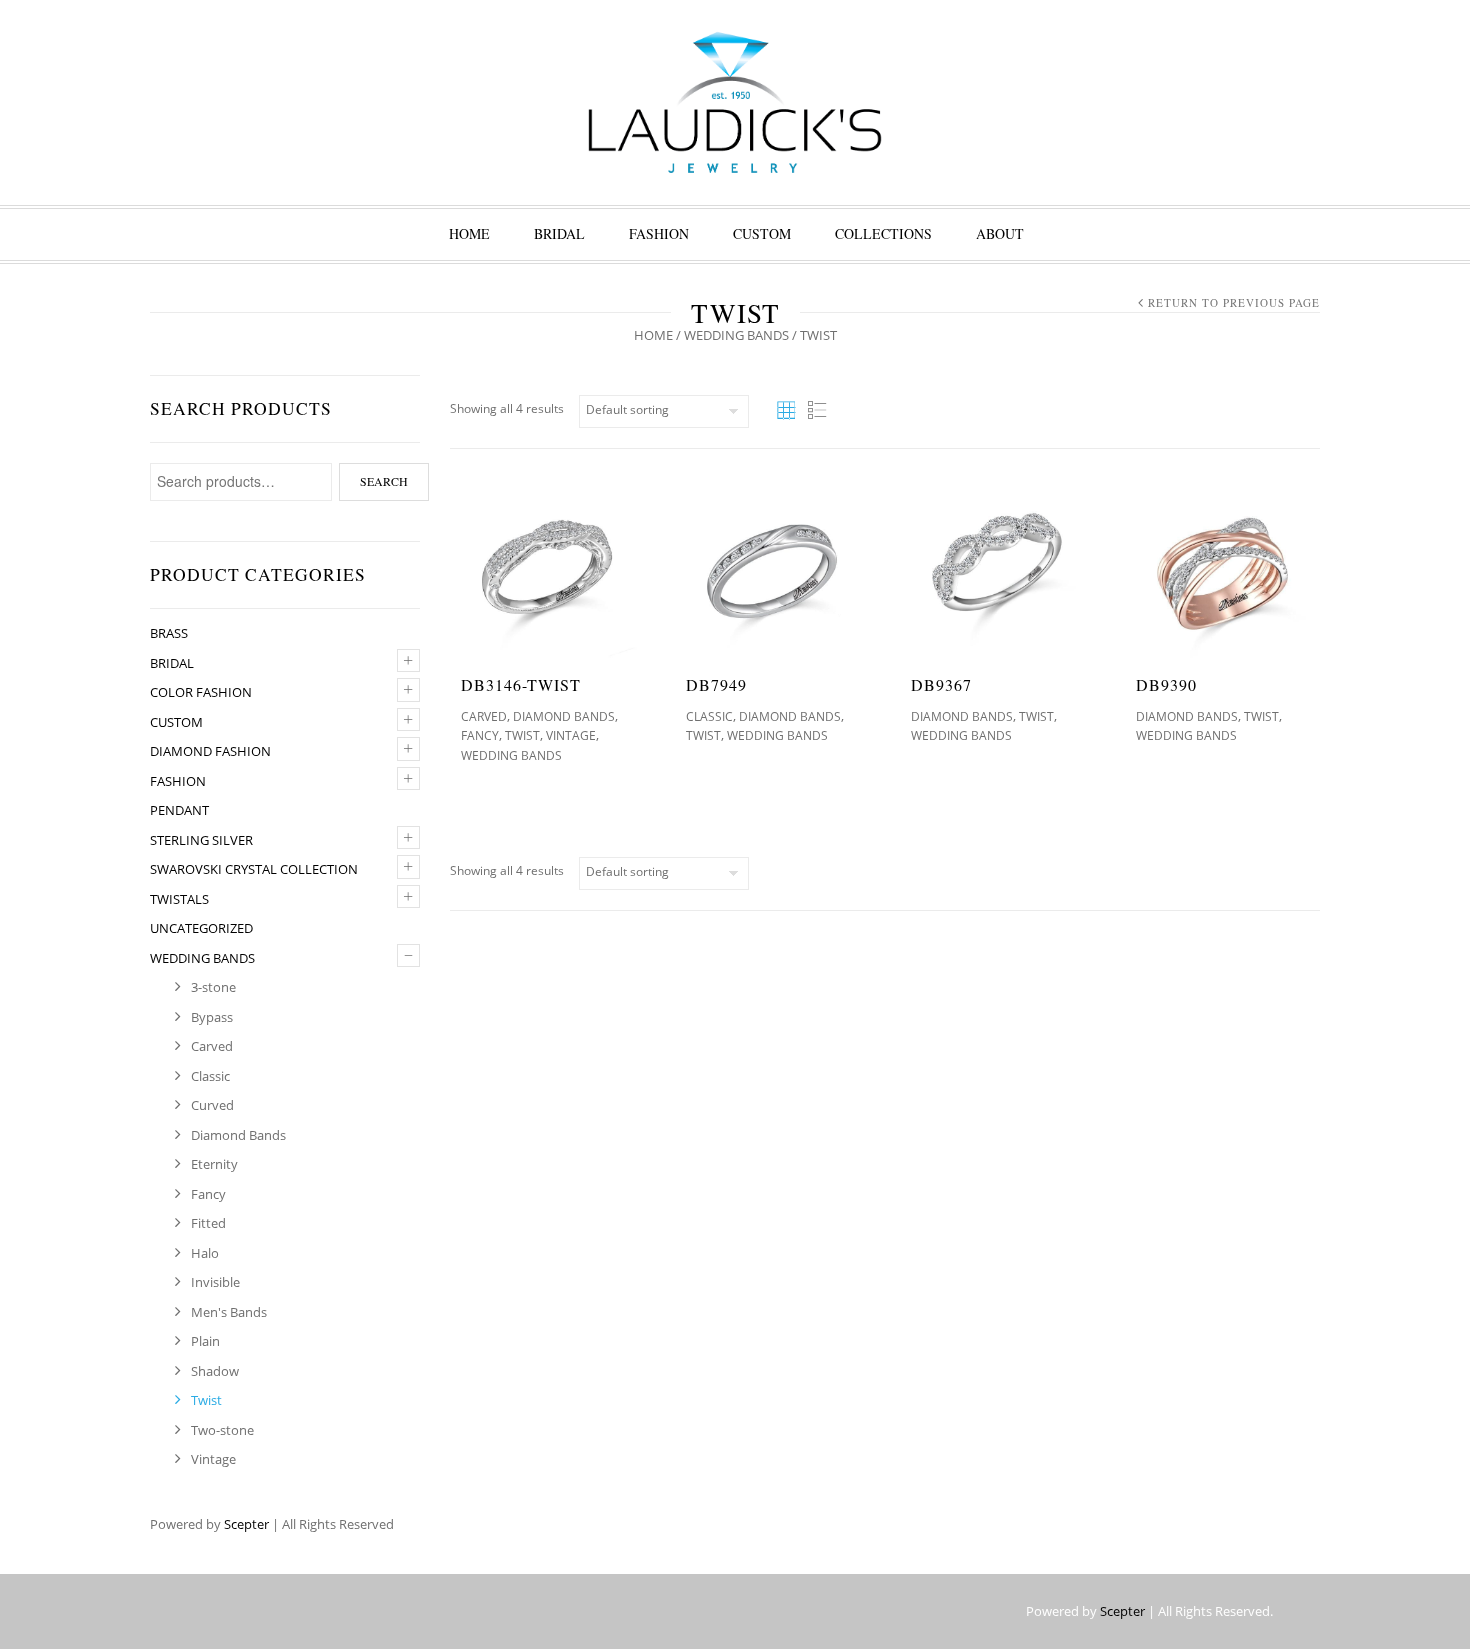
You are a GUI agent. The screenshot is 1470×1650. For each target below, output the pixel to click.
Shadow (215, 1371)
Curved (212, 1105)
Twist (206, 1400)
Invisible (215, 1282)
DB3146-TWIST (521, 684)
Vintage (213, 1459)
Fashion (659, 233)
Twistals (179, 899)
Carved (212, 1046)
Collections (883, 233)
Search (384, 481)
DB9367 (941, 684)
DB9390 (1166, 684)
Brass (169, 633)
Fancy (208, 1194)
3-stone (213, 987)
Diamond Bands (238, 1135)
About (1000, 233)
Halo (205, 1253)
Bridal (559, 233)
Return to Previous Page (1234, 302)
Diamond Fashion (210, 751)
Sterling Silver (201, 840)
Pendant (179, 810)
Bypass (212, 1017)
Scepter (246, 1524)
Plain (205, 1341)
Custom (762, 233)
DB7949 (716, 684)
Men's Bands (229, 1312)
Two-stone (222, 1430)
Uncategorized (201, 928)
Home (469, 233)
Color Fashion (201, 692)
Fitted (208, 1223)
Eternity (214, 1164)
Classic (210, 1076)
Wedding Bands (736, 335)
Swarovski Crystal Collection (254, 869)
